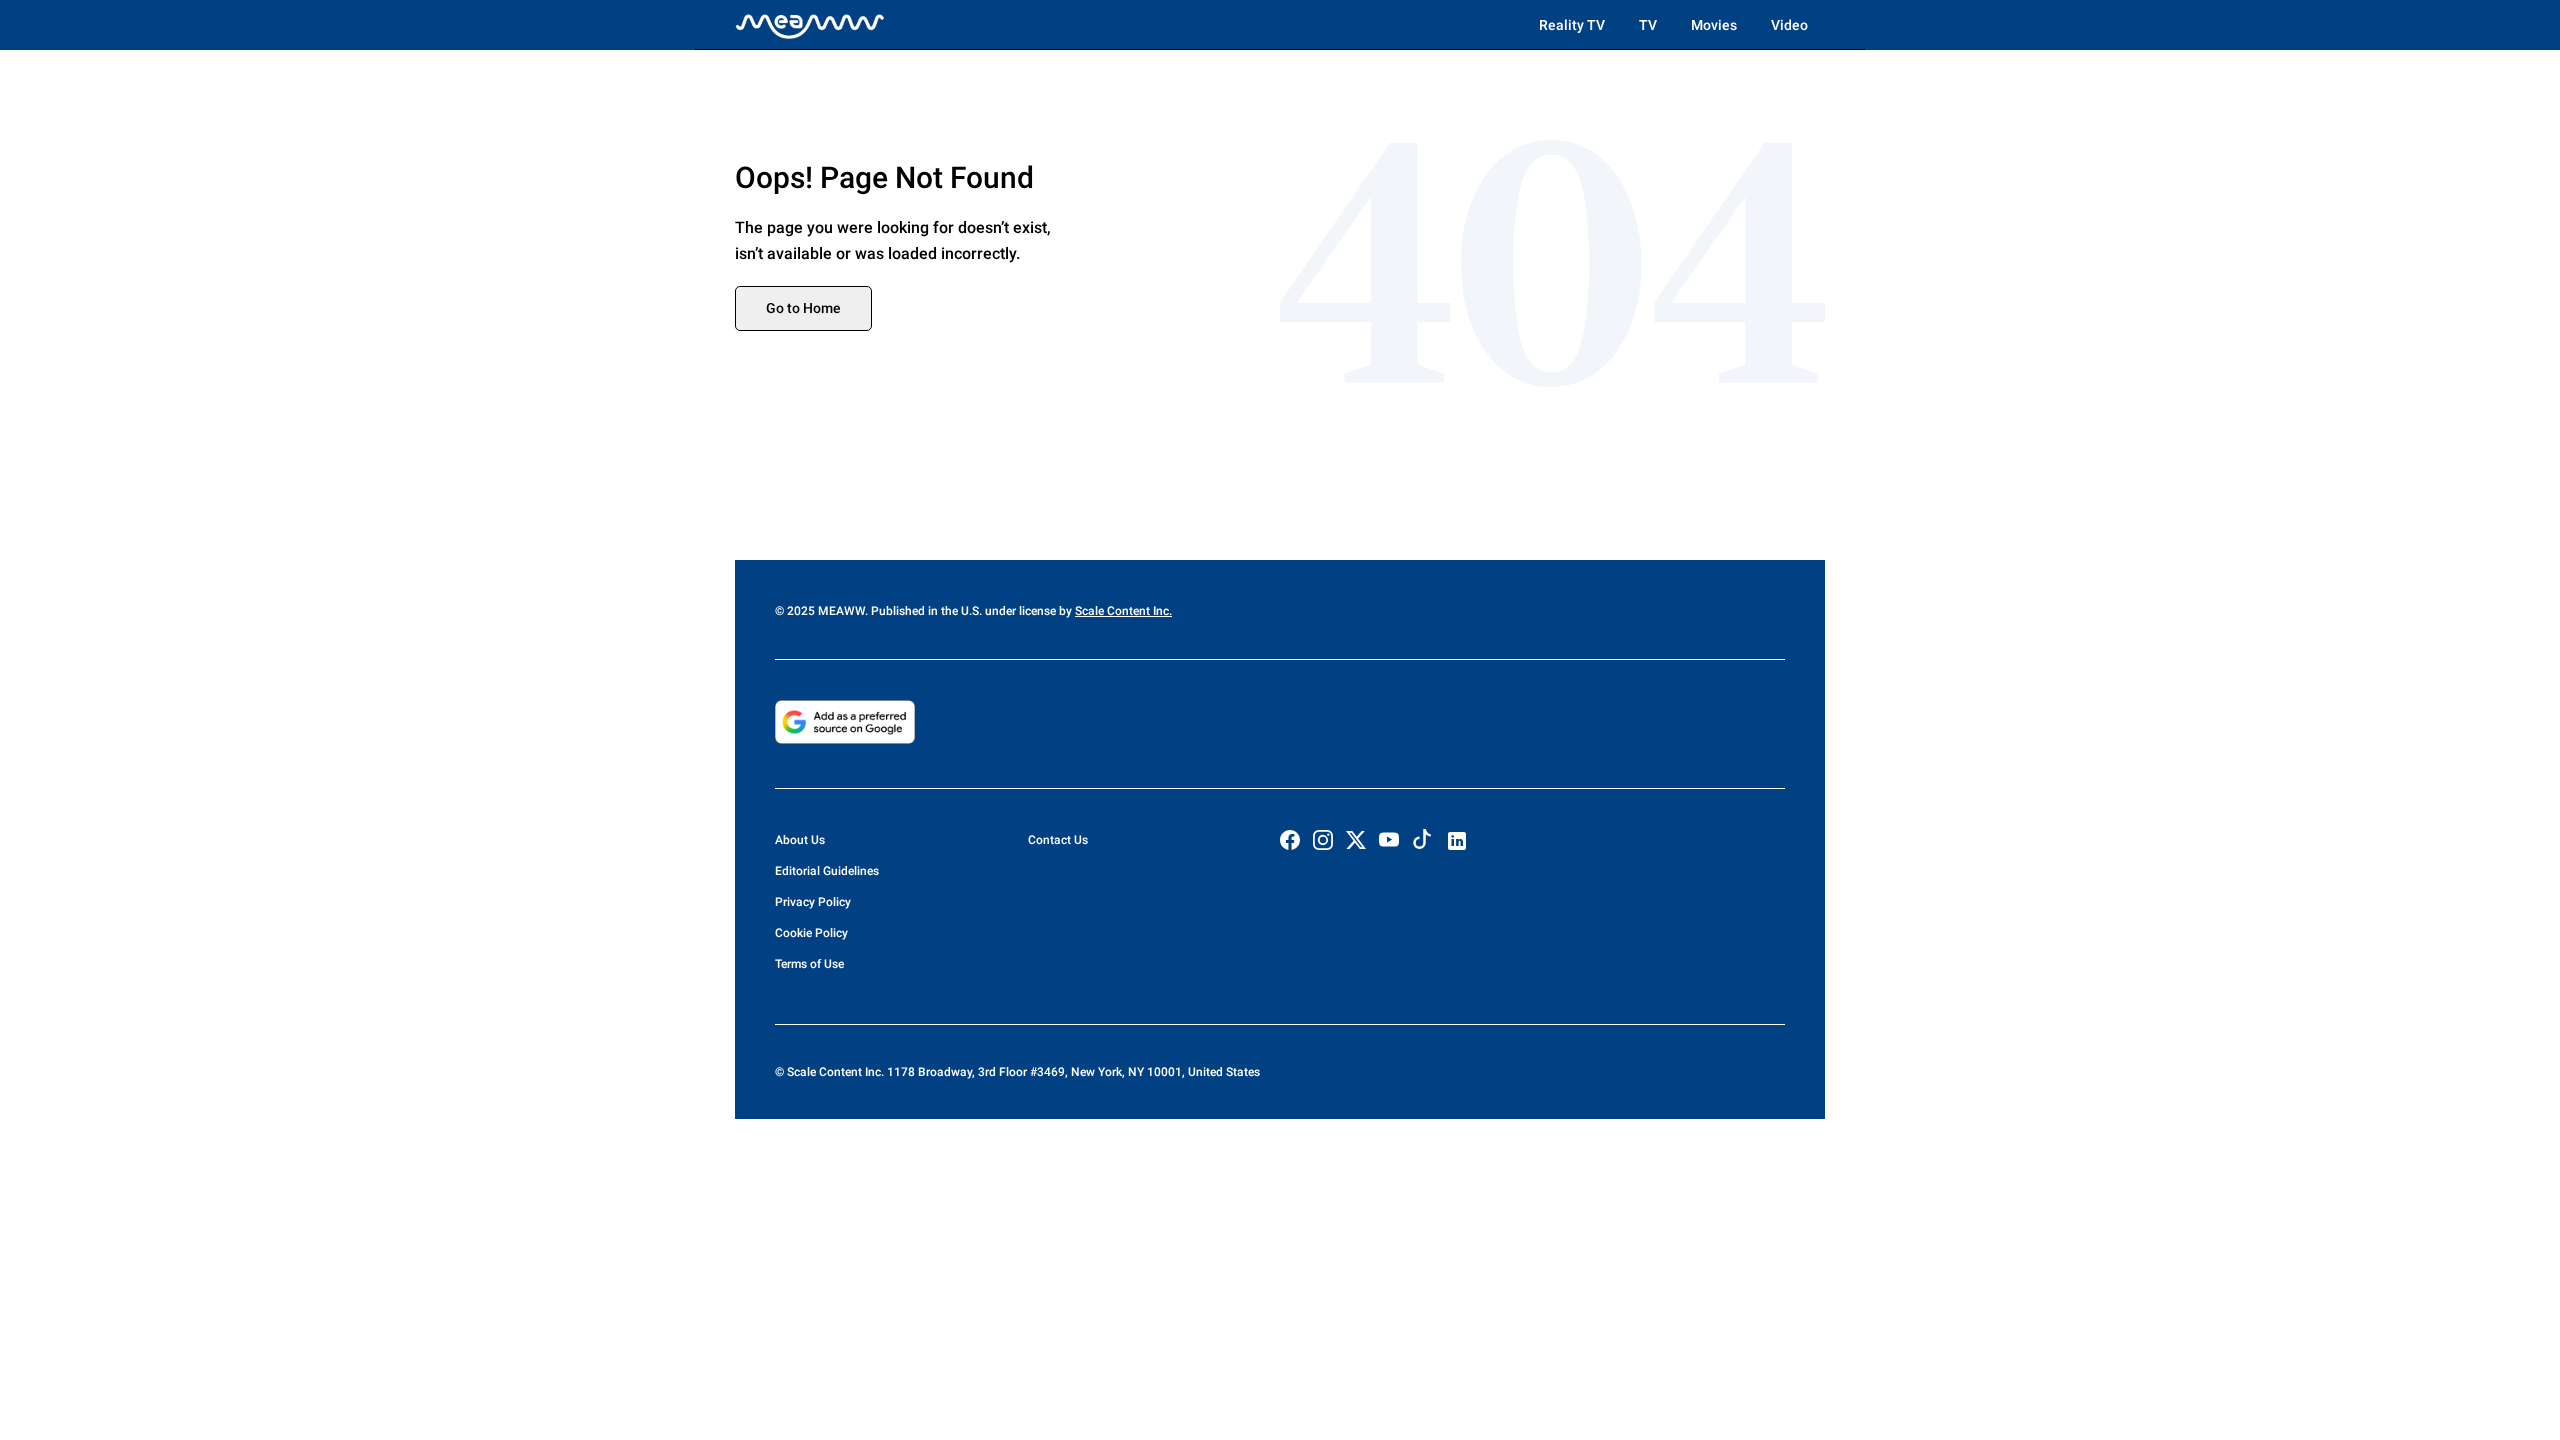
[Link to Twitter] (1356, 840)
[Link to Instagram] (1323, 840)
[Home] (810, 25)
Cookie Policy (811, 933)
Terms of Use (809, 964)
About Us (800, 840)
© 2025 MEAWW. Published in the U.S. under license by (925, 611)
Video (1789, 25)
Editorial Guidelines (827, 871)
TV (1648, 25)
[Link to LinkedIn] (1457, 841)
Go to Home (803, 308)
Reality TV (1572, 25)
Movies (1714, 25)
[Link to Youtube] (1389, 840)
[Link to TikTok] (1422, 843)
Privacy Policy (813, 902)
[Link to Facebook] (1290, 840)
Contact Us (1058, 840)
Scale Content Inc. (1123, 611)
